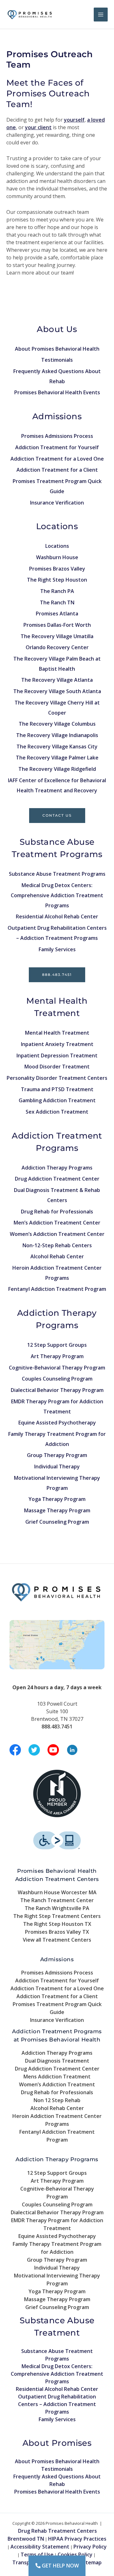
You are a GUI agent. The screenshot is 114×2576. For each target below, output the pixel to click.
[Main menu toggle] (101, 15)
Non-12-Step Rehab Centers (57, 1245)
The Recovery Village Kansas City (57, 747)
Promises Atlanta (57, 614)
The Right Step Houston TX (57, 1924)
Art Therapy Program (57, 1356)
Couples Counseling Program (57, 1379)
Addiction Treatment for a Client (57, 470)
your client (38, 127)
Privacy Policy (90, 2547)
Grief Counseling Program (57, 1522)
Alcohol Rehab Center (57, 1256)
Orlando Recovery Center (57, 647)
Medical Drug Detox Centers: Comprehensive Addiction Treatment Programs (57, 895)
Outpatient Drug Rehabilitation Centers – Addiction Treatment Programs (57, 2404)
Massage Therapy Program (57, 1510)
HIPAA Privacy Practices (77, 2539)
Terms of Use (37, 2555)
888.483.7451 (57, 975)
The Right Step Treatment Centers (57, 1916)
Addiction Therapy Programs (57, 1168)
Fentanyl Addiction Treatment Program (57, 1289)
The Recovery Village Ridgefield (57, 769)
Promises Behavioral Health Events (57, 392)
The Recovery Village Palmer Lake (57, 758)
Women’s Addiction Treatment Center (57, 1234)
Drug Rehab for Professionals (57, 1212)
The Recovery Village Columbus (57, 724)
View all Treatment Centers (57, 1940)
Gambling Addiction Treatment (57, 1100)
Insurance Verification (57, 503)
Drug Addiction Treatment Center (57, 1179)
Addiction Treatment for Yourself (57, 447)
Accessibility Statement (40, 2547)
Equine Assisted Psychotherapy (57, 1423)
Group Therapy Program (57, 1455)
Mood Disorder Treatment (57, 1067)
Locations (57, 546)
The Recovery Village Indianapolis (57, 735)
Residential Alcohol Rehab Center (57, 916)
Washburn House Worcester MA (57, 1892)
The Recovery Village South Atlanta (57, 691)
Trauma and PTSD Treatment (57, 1089)
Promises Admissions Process (57, 436)
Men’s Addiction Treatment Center (57, 1223)
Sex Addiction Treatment (57, 1112)
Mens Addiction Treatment (57, 2077)
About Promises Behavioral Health (57, 349)
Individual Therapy (57, 1466)
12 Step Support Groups (57, 1345)
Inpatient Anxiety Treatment (57, 1044)
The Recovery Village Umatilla (57, 636)
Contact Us (57, 815)
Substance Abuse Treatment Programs (57, 874)
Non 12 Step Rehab (57, 2100)
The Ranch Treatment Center (57, 1900)
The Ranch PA (57, 591)
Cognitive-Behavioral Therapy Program (57, 1368)
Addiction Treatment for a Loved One (57, 459)
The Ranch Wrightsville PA (57, 1908)
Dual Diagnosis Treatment (57, 2061)
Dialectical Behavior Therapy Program (57, 1390)
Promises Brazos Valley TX (57, 1932)
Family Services (57, 949)
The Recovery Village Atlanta (57, 680)
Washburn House (57, 557)
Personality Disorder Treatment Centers (57, 1078)
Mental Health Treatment (57, 1033)
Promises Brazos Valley (57, 569)
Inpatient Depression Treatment (57, 1055)
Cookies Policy (75, 2555)
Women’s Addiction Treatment (57, 2084)
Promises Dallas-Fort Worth (57, 625)
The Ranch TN (57, 602)
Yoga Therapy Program (57, 1499)
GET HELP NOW (60, 2566)
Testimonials (57, 360)
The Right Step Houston (57, 580)
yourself (74, 120)
